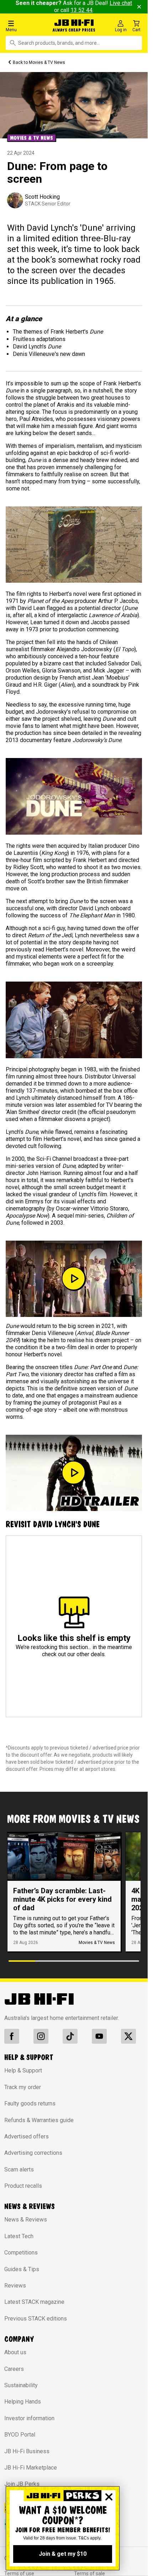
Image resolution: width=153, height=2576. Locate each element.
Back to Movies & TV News (39, 62)
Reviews (15, 2286)
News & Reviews (26, 2220)
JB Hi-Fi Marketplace (31, 2468)
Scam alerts (19, 2169)
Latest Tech (19, 2236)
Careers (14, 2369)
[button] (25, 26)
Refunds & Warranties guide (39, 2120)
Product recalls (23, 2186)
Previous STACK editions (36, 2319)
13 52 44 (81, 10)
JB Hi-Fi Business (27, 2451)
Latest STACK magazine (34, 2302)
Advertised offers (27, 2136)
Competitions (21, 2253)
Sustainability (21, 2385)
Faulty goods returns (30, 2103)
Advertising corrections (33, 2153)
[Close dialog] (109, 2497)
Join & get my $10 (63, 2554)
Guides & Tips (22, 2269)
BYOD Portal (20, 2435)
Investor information (29, 2418)
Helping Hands (23, 2402)
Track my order (23, 2087)
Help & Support (23, 2070)
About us (15, 2352)
